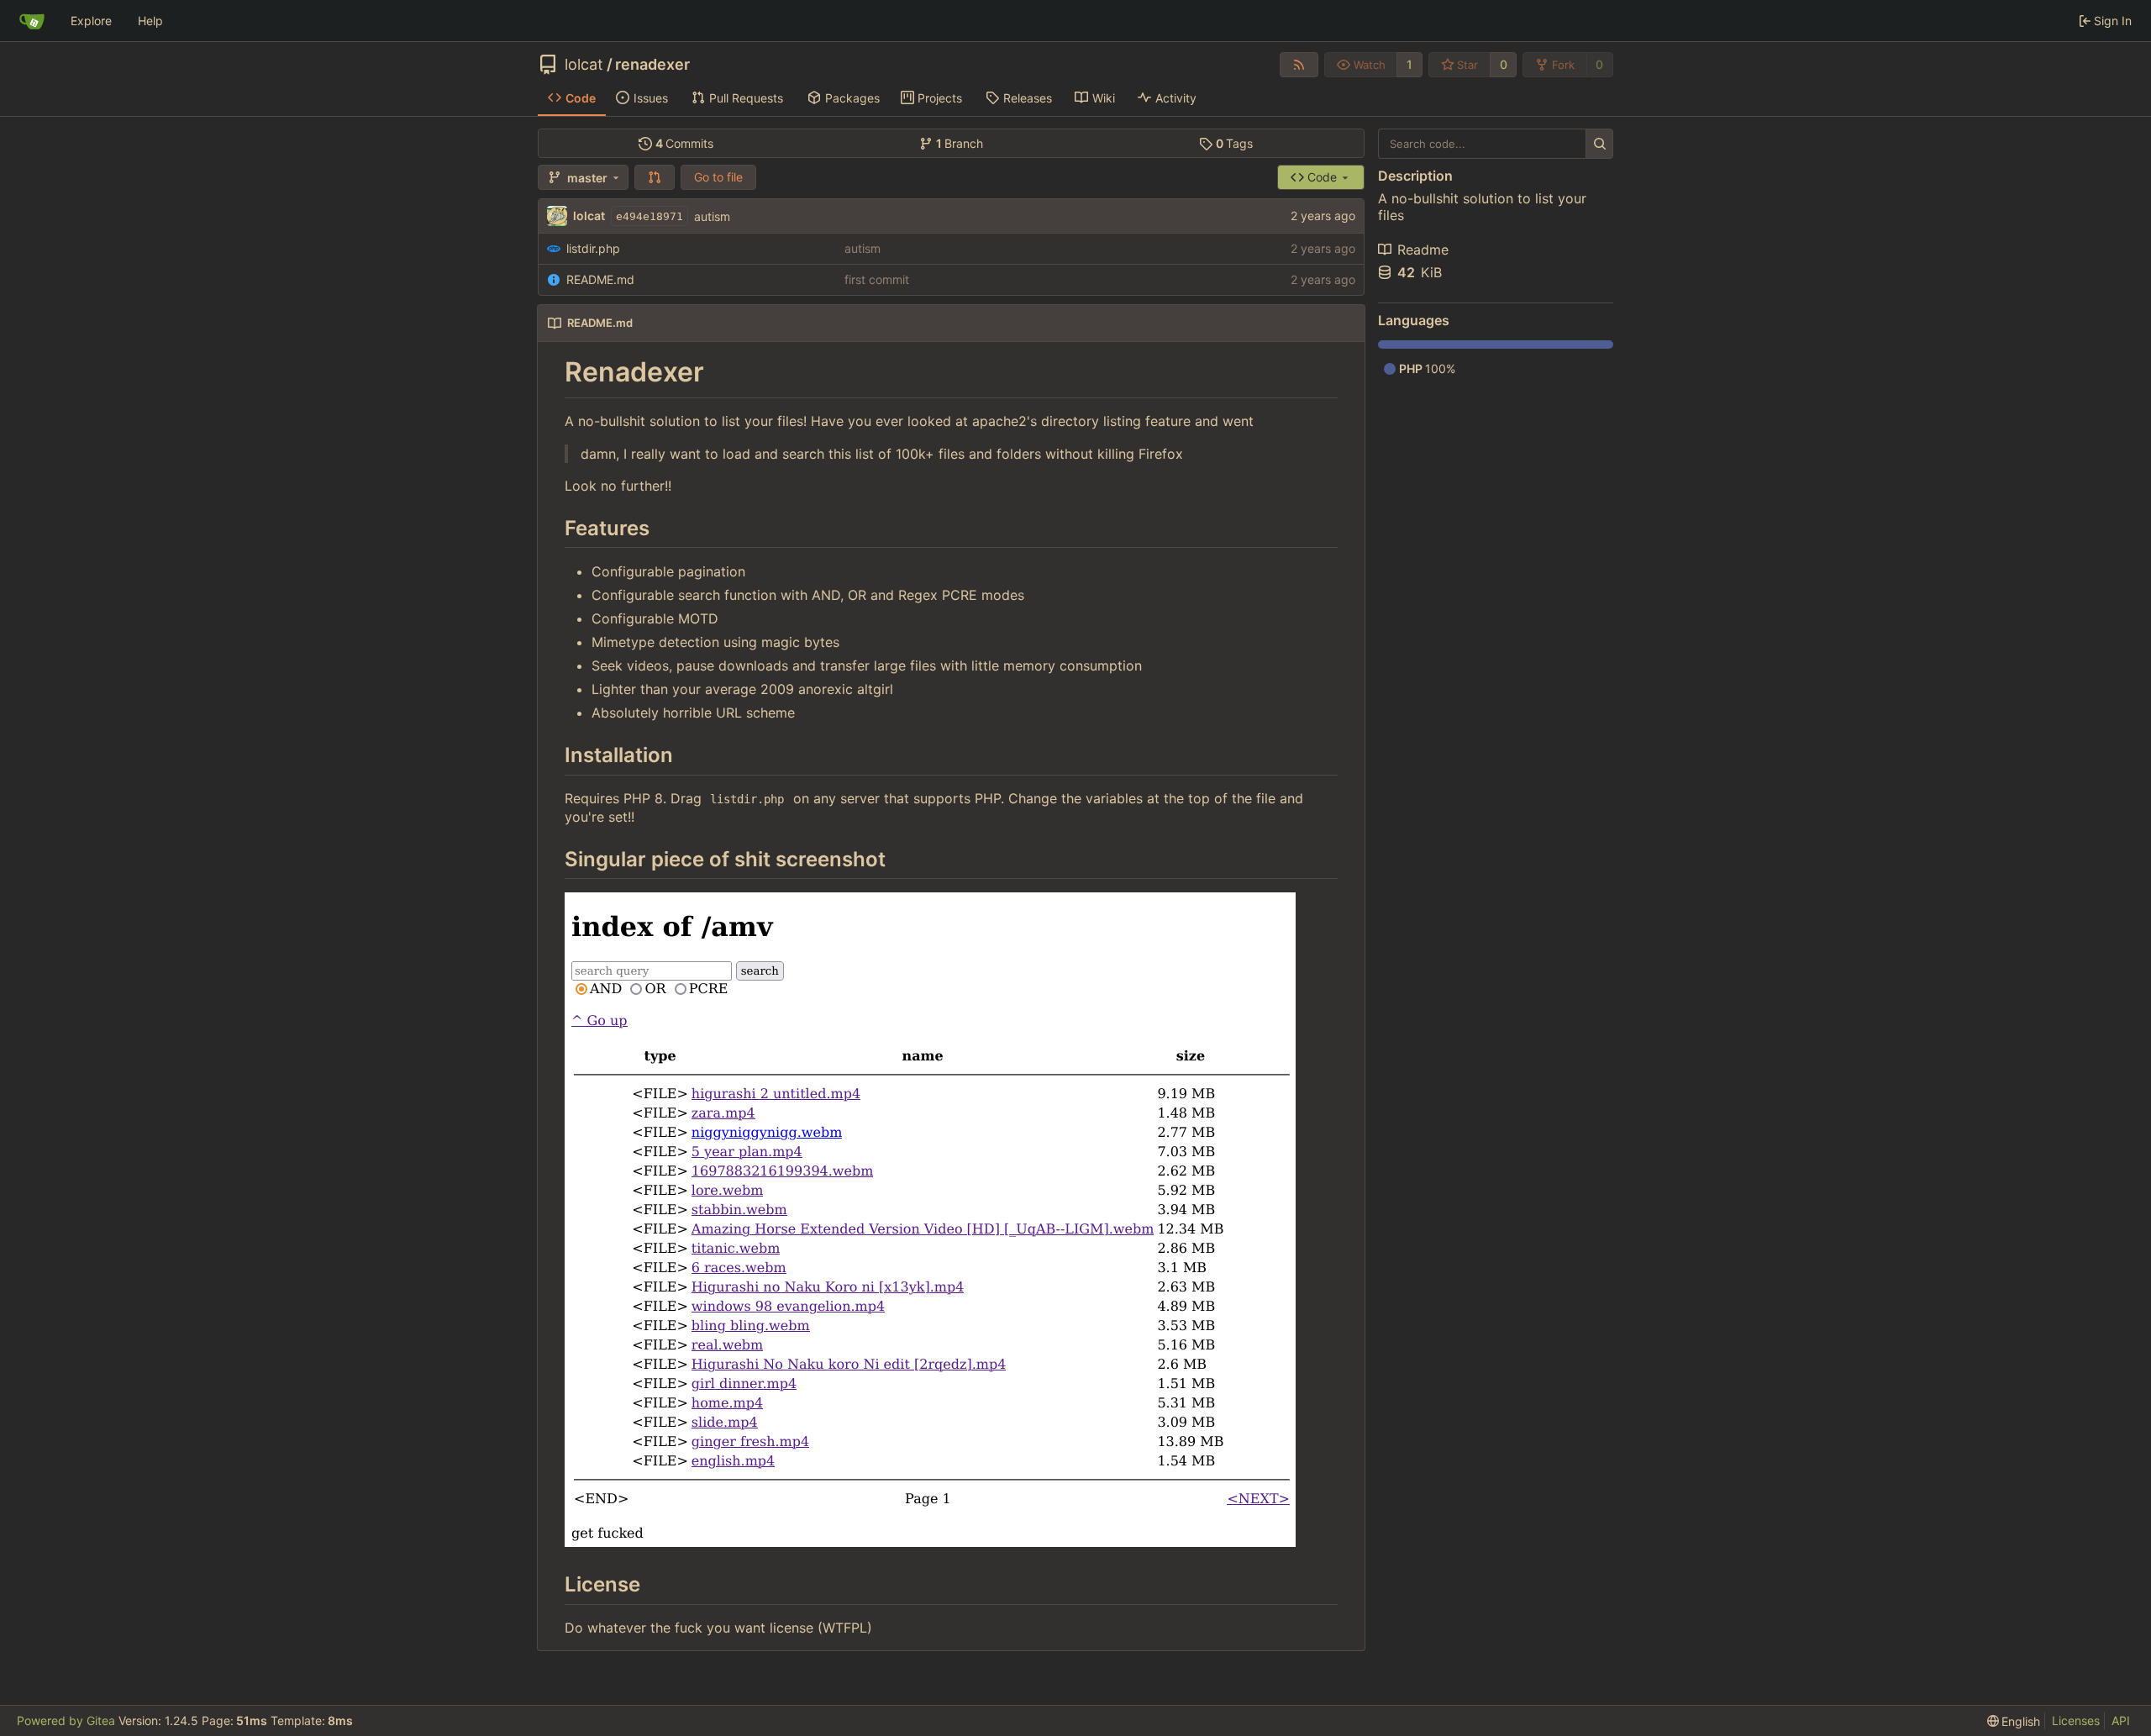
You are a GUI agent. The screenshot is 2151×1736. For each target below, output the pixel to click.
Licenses (2076, 1720)
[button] (655, 177)
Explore (91, 21)
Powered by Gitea (66, 1720)
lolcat (584, 65)
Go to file (718, 177)
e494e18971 (650, 216)
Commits (685, 143)
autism (712, 216)
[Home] (32, 21)
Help (150, 21)
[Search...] (1599, 144)
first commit (877, 279)
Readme (1423, 250)
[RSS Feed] (1299, 65)
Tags (1235, 143)
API (2121, 1720)
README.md (600, 279)
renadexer (652, 65)
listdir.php (593, 248)
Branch (960, 143)
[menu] (2014, 1721)
